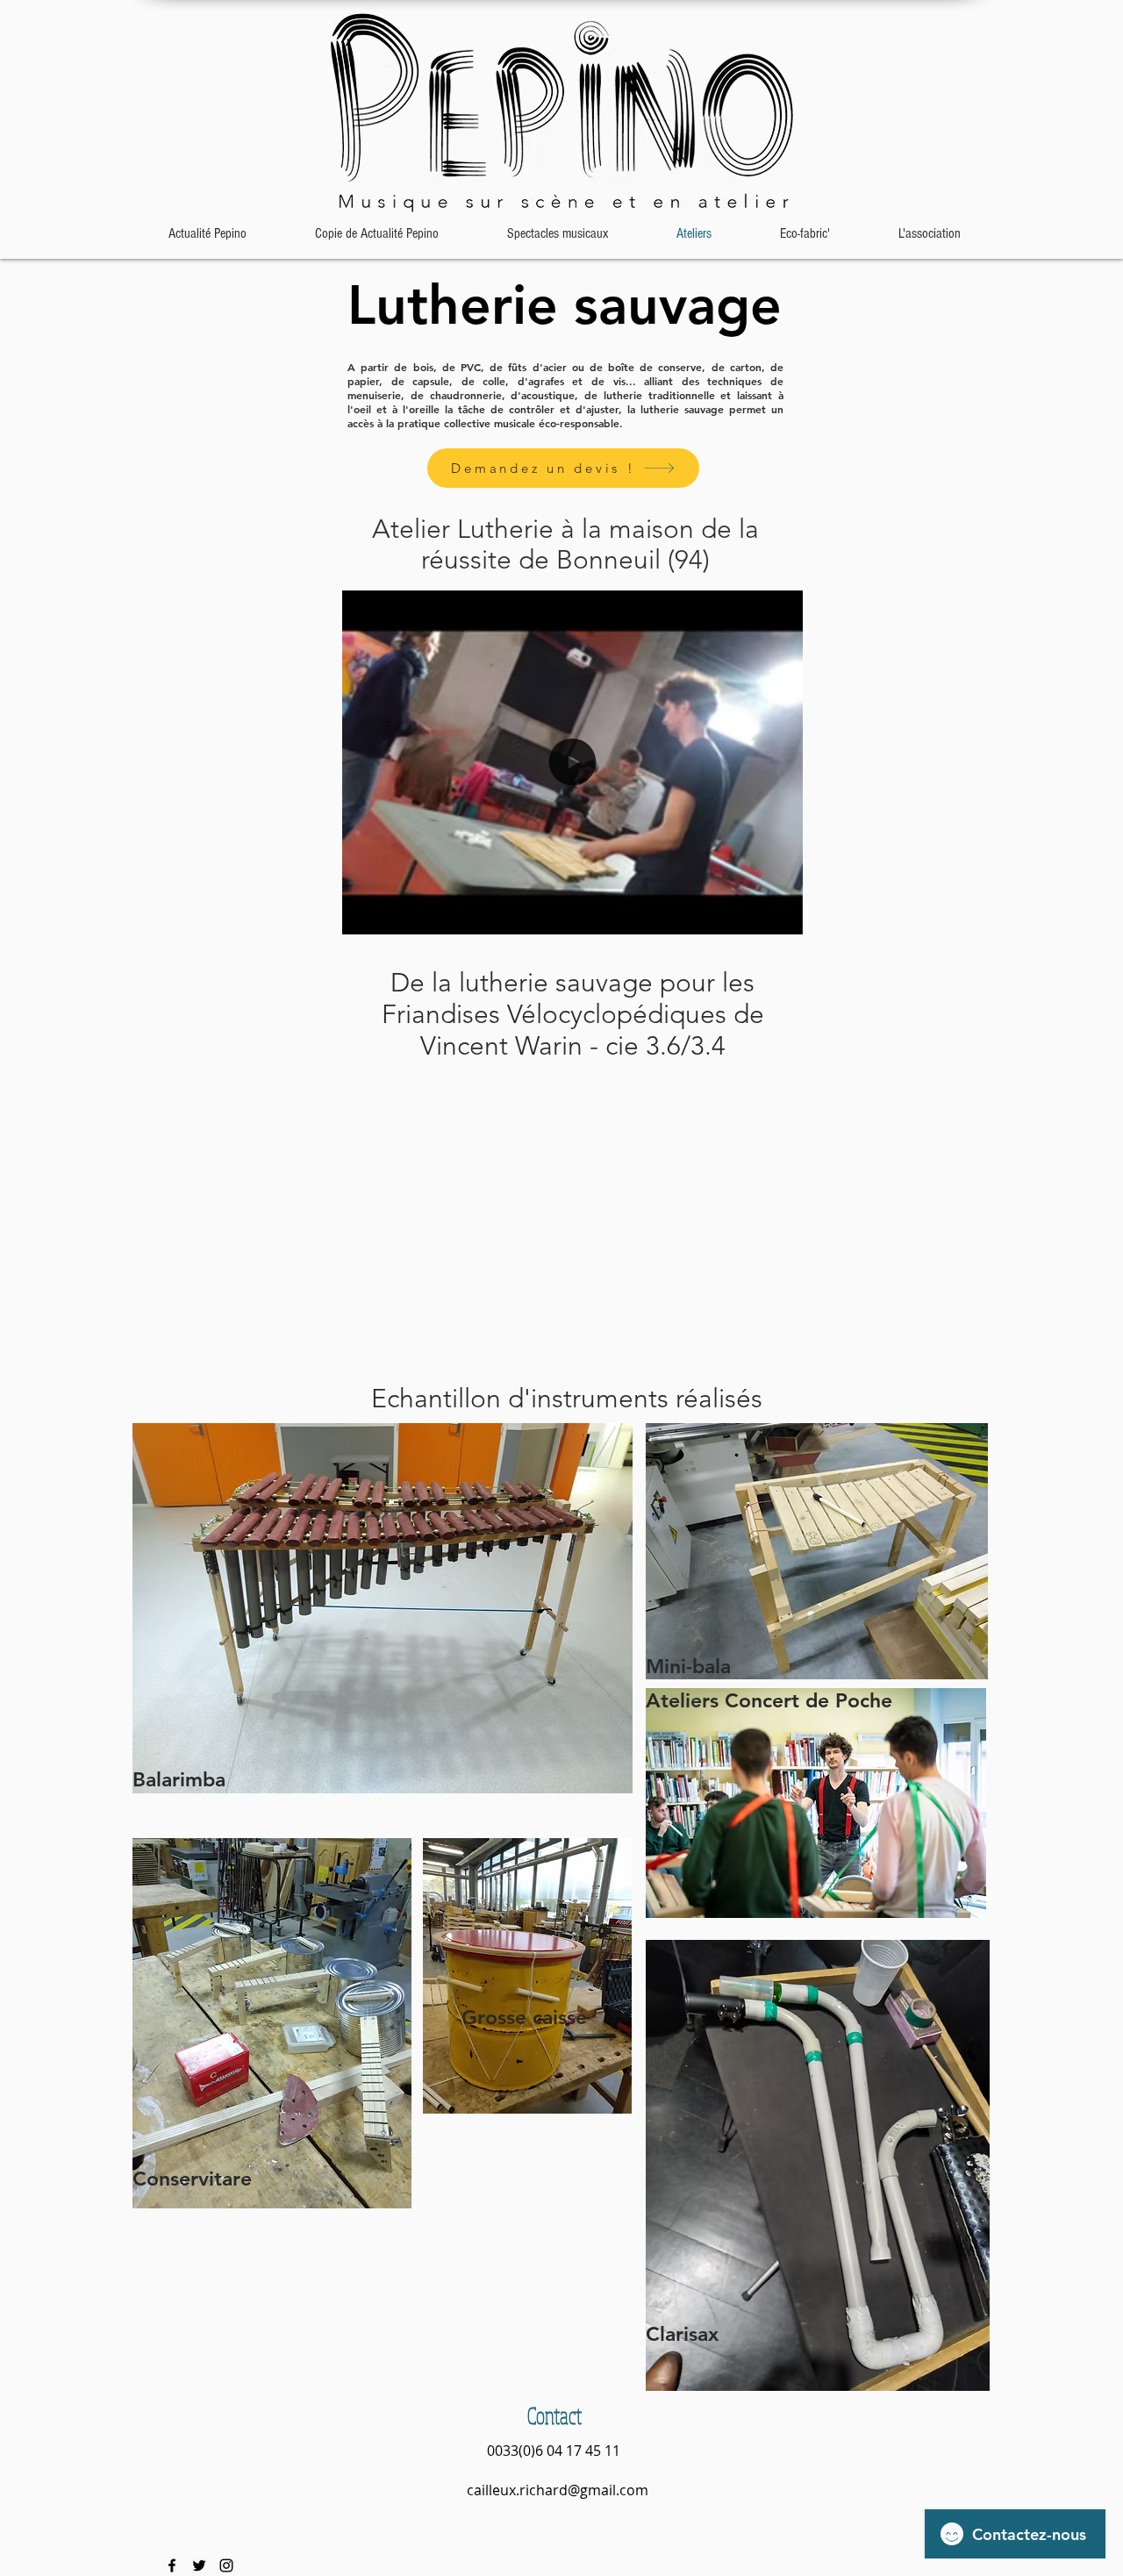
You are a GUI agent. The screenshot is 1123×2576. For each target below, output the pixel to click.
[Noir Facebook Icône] (172, 2565)
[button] (780, 915)
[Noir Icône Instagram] (226, 2565)
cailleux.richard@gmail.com (558, 2490)
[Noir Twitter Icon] (199, 2565)
